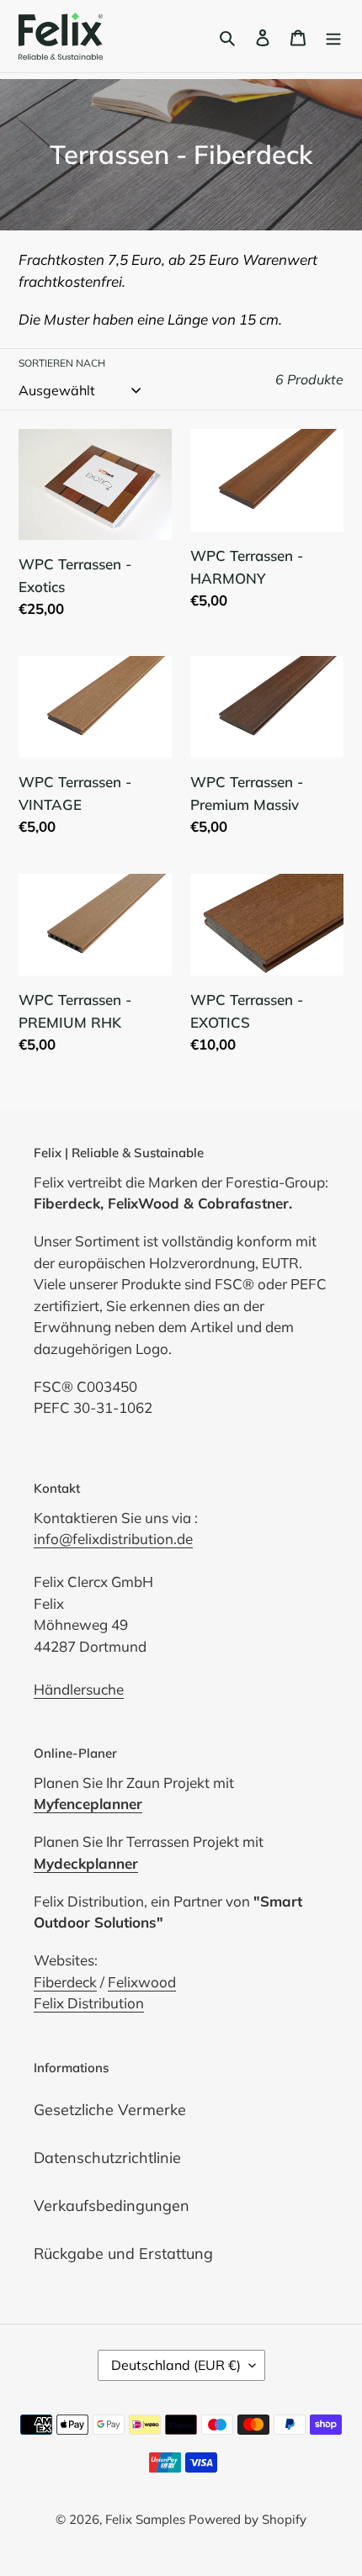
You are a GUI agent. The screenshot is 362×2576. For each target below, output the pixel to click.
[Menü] (333, 37)
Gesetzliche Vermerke (110, 2110)
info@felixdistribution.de (113, 1539)
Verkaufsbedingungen (112, 2206)
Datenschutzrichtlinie (107, 2158)
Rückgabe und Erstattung (123, 2253)
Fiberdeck (65, 1982)
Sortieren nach (62, 363)
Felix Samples (147, 2519)
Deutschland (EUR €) (176, 2365)
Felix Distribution (89, 2003)
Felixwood (142, 1982)
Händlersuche (79, 1689)
